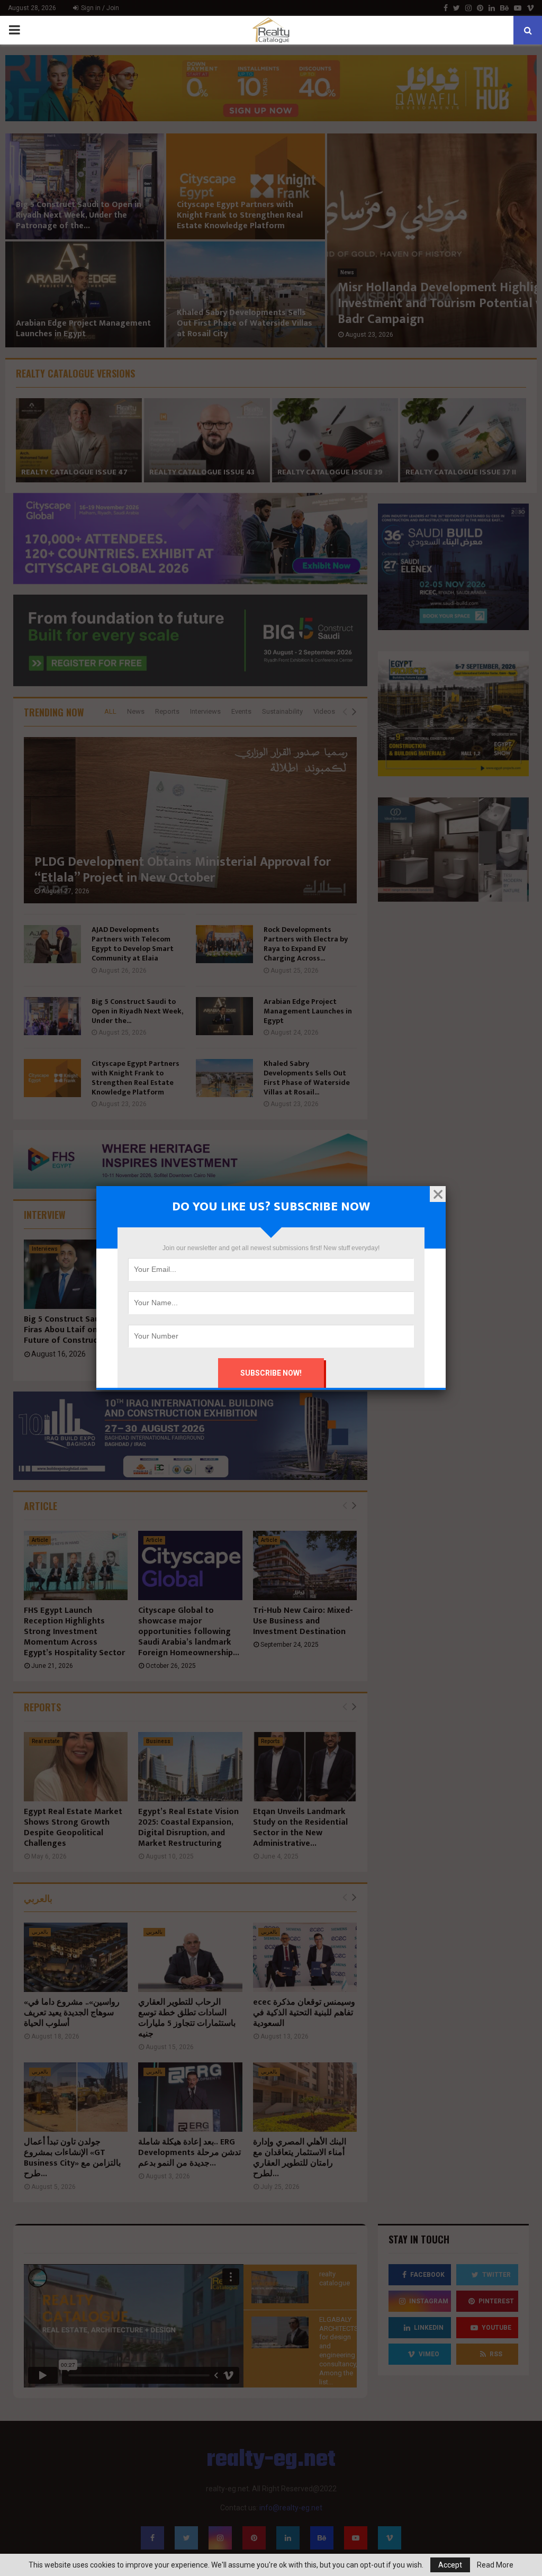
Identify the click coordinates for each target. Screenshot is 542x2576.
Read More (495, 2565)
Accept (450, 2565)
